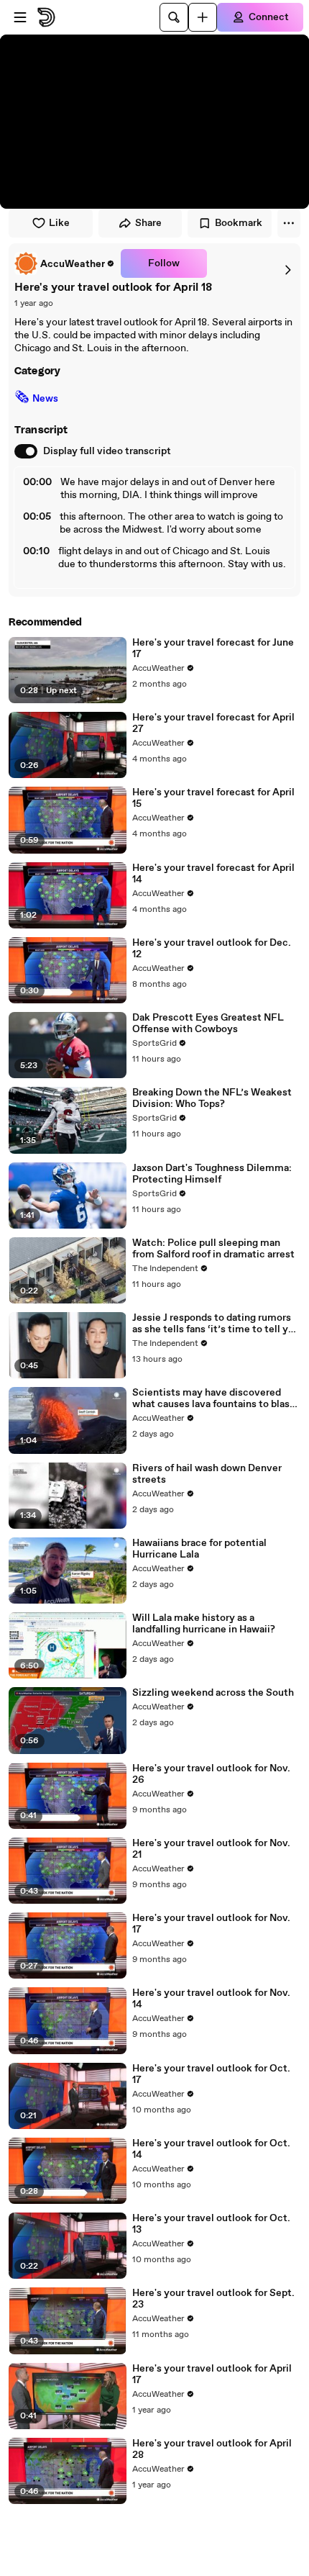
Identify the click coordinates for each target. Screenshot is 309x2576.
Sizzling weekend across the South (213, 1693)
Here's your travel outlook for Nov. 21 (211, 1849)
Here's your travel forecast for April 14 (213, 874)
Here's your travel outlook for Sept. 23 (213, 2299)
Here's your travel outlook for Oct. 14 (211, 2149)
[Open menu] (20, 17)
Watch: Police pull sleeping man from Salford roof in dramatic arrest (213, 1249)
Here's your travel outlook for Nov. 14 (211, 1999)
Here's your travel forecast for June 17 (213, 648)
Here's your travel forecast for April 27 (213, 723)
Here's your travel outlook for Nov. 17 (211, 1924)
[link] (65, 263)
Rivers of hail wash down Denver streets (207, 1474)
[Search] (174, 17)
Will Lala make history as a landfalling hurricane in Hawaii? (204, 1624)
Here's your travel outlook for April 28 (212, 2449)
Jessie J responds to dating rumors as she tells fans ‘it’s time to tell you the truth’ (216, 1324)
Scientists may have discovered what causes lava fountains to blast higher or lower (213, 1398)
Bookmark (239, 223)
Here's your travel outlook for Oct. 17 (211, 2074)
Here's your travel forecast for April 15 (213, 798)
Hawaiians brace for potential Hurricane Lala (199, 1549)
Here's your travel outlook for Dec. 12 (212, 949)
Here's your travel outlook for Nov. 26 (211, 1774)
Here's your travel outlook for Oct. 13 (211, 2224)
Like (59, 223)
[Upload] (203, 17)
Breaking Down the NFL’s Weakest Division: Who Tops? (212, 1098)
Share (148, 223)
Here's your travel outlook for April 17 (212, 2374)
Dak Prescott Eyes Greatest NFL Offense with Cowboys (208, 1023)
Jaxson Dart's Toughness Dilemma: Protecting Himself (212, 1174)
